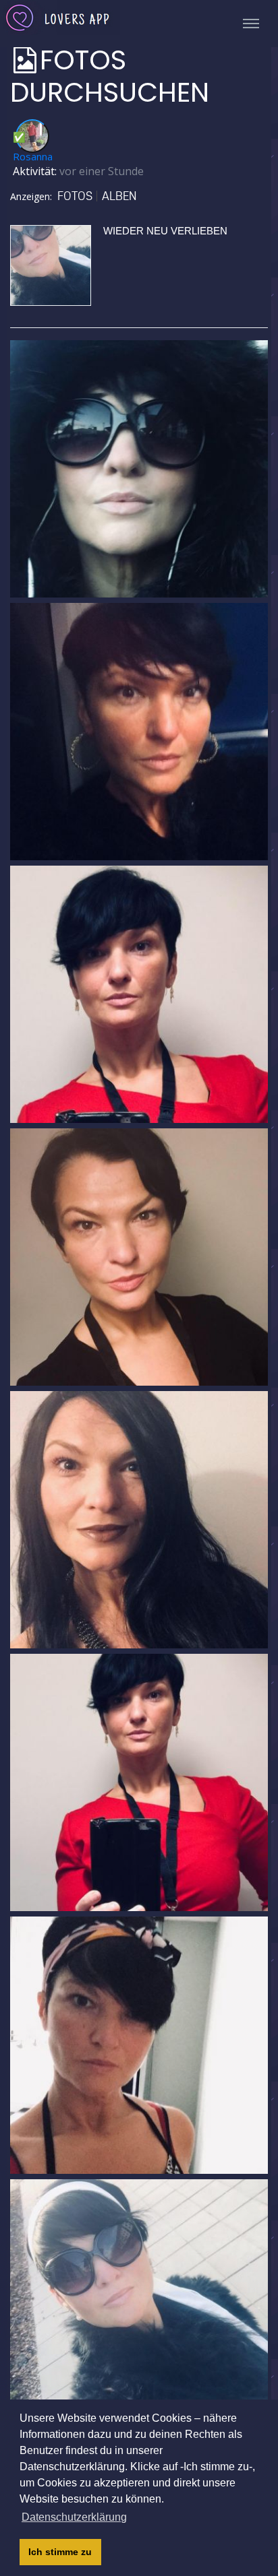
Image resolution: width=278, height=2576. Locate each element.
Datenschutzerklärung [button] (74, 2517)
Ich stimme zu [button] (60, 2552)
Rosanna (33, 156)
